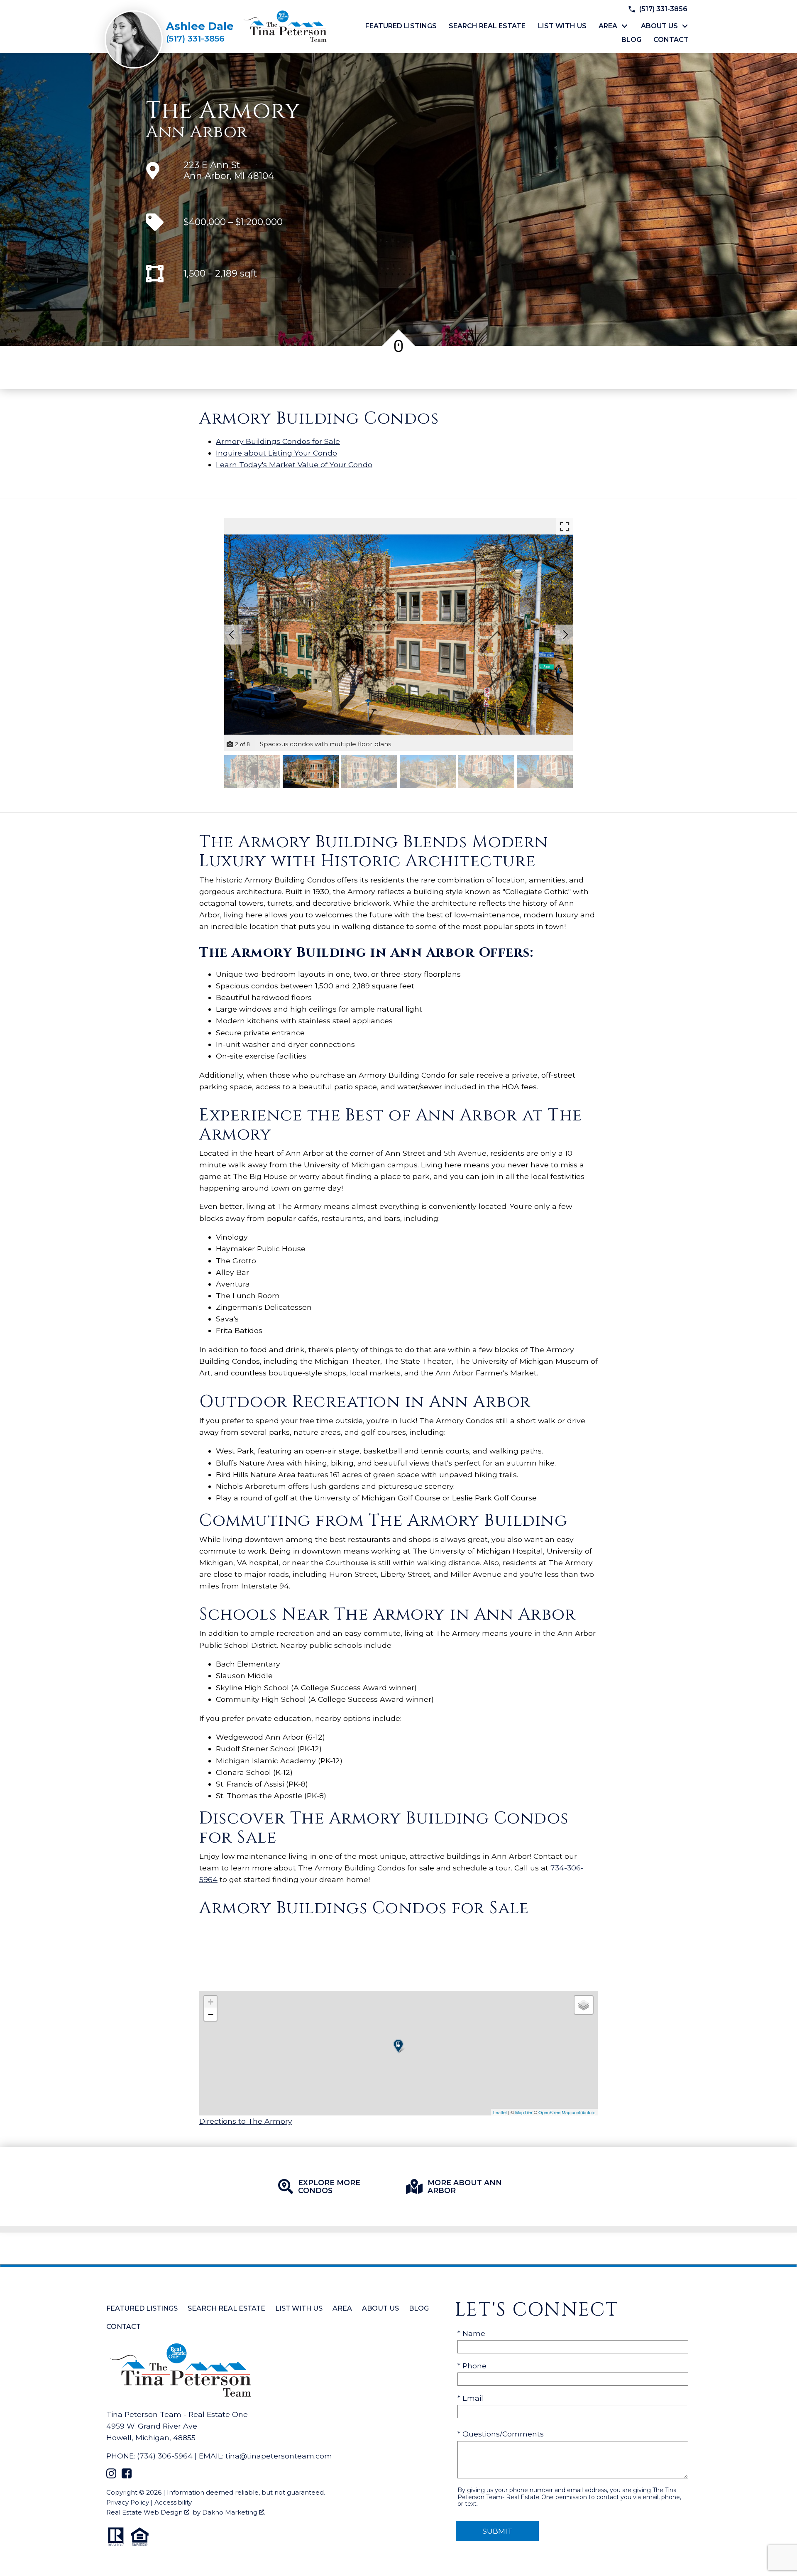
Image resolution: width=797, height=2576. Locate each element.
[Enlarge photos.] (565, 527)
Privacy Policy (128, 2502)
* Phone (472, 2366)
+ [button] (211, 2002)
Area (342, 2308)
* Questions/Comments (501, 2434)
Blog (631, 40)
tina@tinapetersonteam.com (279, 2456)
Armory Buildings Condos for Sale (278, 441)
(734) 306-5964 (165, 2456)
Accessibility (173, 2502)
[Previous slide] (232, 635)
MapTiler (524, 2112)
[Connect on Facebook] (127, 2476)
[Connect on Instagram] (111, 2476)
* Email (470, 2398)
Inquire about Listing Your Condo (276, 453)
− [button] (211, 2014)
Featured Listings (401, 26)
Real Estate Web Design (145, 2512)
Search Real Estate (487, 26)
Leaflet (500, 2112)
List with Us (562, 26)
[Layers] (584, 2005)
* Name (471, 2333)
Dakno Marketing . (234, 2512)
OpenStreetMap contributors (567, 2112)
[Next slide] (565, 635)
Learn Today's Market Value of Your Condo (294, 464)
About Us (380, 2308)
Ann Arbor (197, 132)
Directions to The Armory (246, 2121)
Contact (671, 40)
